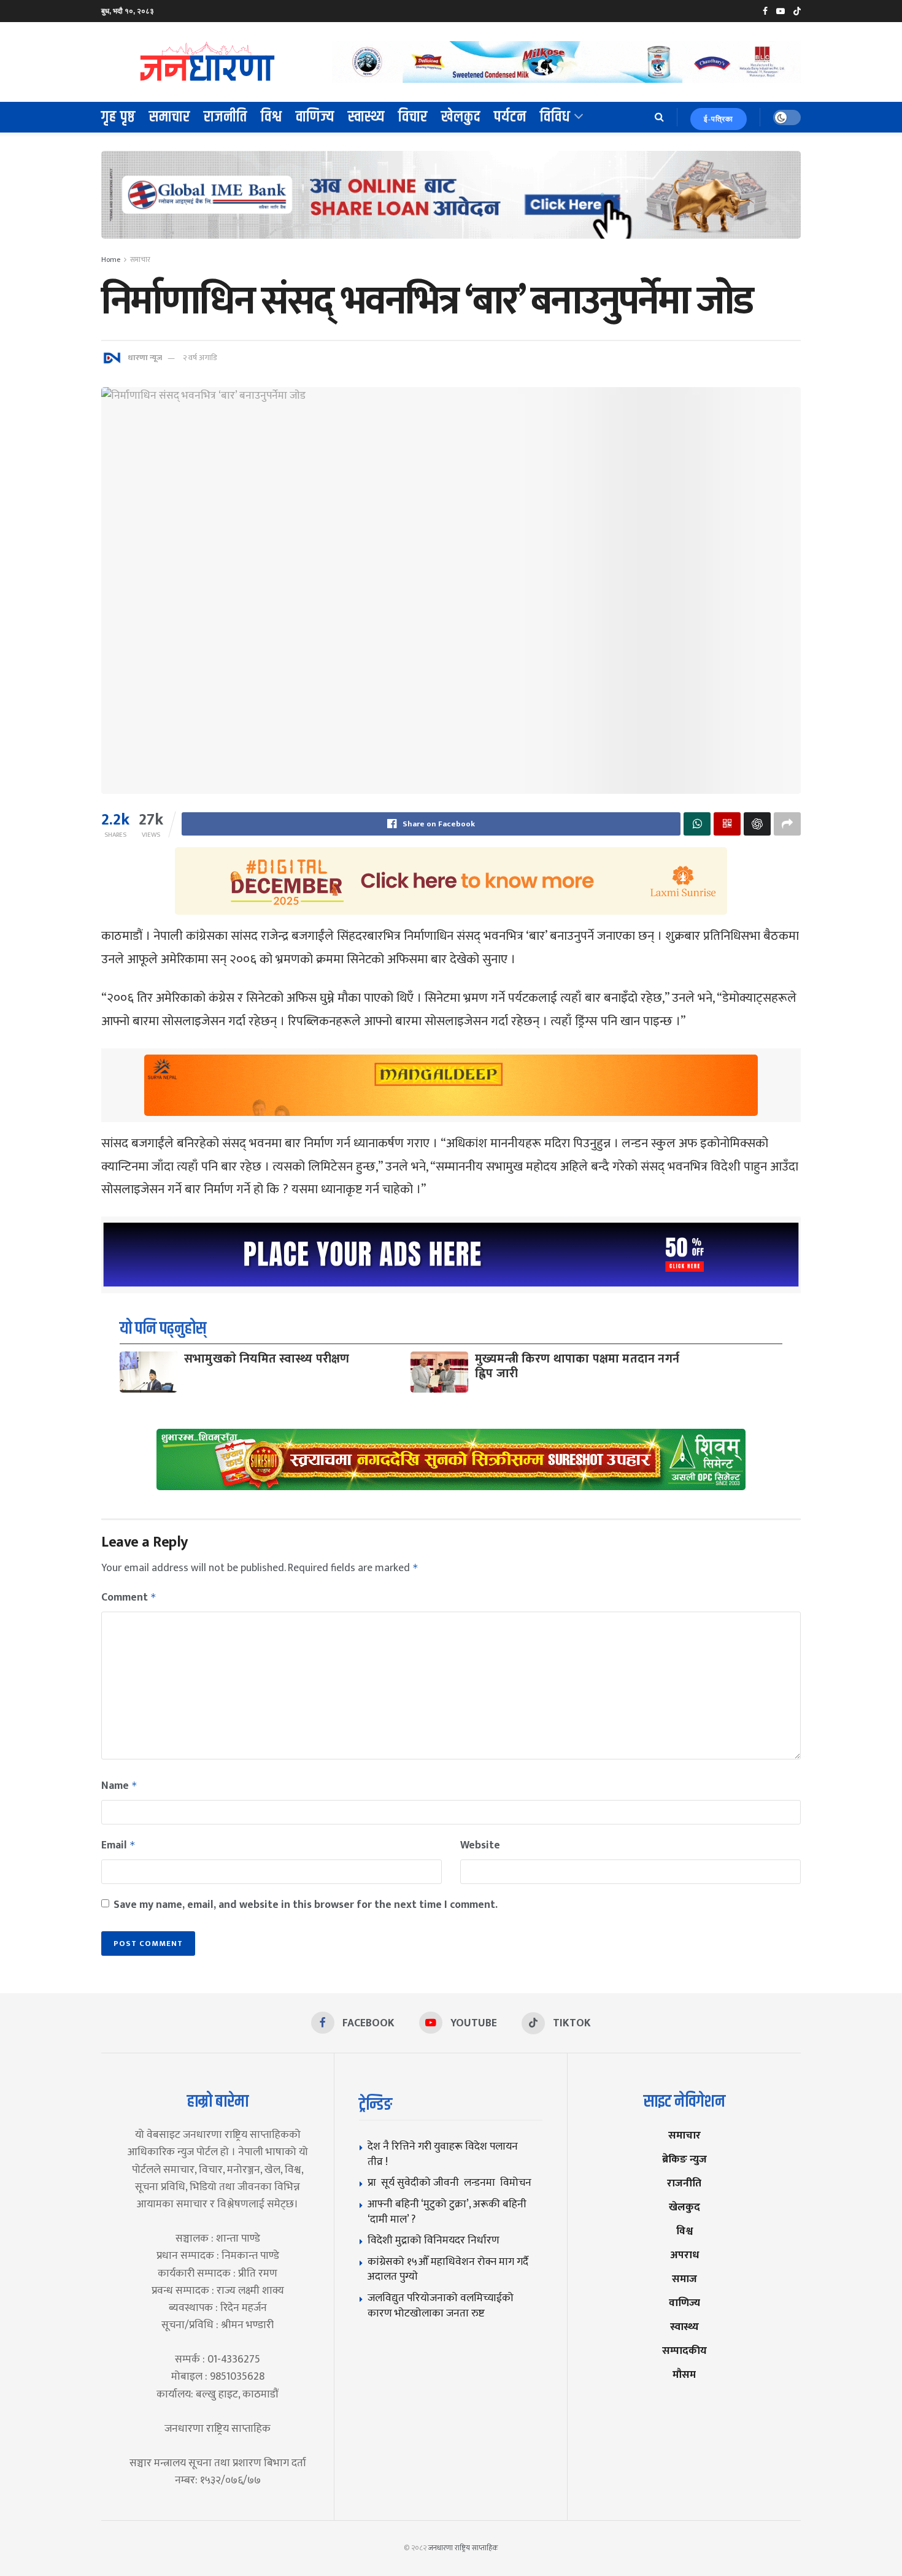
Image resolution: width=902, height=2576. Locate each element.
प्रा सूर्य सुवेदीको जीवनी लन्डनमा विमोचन (452, 2182)
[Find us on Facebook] (765, 11)
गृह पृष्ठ (118, 117)
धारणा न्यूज (145, 358)
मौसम (684, 2374)
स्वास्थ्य (366, 117)
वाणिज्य (315, 117)
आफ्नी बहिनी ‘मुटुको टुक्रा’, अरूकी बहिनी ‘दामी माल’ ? (447, 2212)
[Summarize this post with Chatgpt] (757, 824)
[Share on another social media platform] (787, 824)
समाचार (170, 117)
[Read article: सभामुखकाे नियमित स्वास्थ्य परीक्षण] (148, 1372)
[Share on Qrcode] (727, 824)
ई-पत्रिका (719, 119)
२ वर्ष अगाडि (200, 358)
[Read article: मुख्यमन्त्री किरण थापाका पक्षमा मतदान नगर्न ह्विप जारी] (439, 1372)
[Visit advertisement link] (566, 62)
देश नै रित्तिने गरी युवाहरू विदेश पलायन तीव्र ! (443, 2154)
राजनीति (225, 117)
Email (118, 1845)
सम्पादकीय (684, 2351)
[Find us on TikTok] (797, 12)
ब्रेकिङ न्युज (684, 2159)
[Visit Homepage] (208, 62)
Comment (129, 1598)
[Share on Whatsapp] (697, 824)
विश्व (272, 117)
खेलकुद (461, 117)
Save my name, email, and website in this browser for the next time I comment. (306, 1905)
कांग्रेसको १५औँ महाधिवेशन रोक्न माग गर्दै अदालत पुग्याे (448, 2269)
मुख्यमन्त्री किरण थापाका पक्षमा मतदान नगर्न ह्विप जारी (577, 1366)
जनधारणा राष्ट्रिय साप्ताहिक (463, 2548)
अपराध (684, 2255)
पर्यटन (510, 117)
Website (480, 1845)
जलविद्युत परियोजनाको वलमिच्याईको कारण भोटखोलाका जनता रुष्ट (441, 2305)
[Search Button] (659, 117)
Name (119, 1786)
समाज (684, 2279)
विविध (555, 117)
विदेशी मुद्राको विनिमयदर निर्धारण (434, 2240)
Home (111, 260)
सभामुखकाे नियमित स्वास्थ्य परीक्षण (267, 1359)
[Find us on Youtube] (781, 11)
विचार (413, 117)
